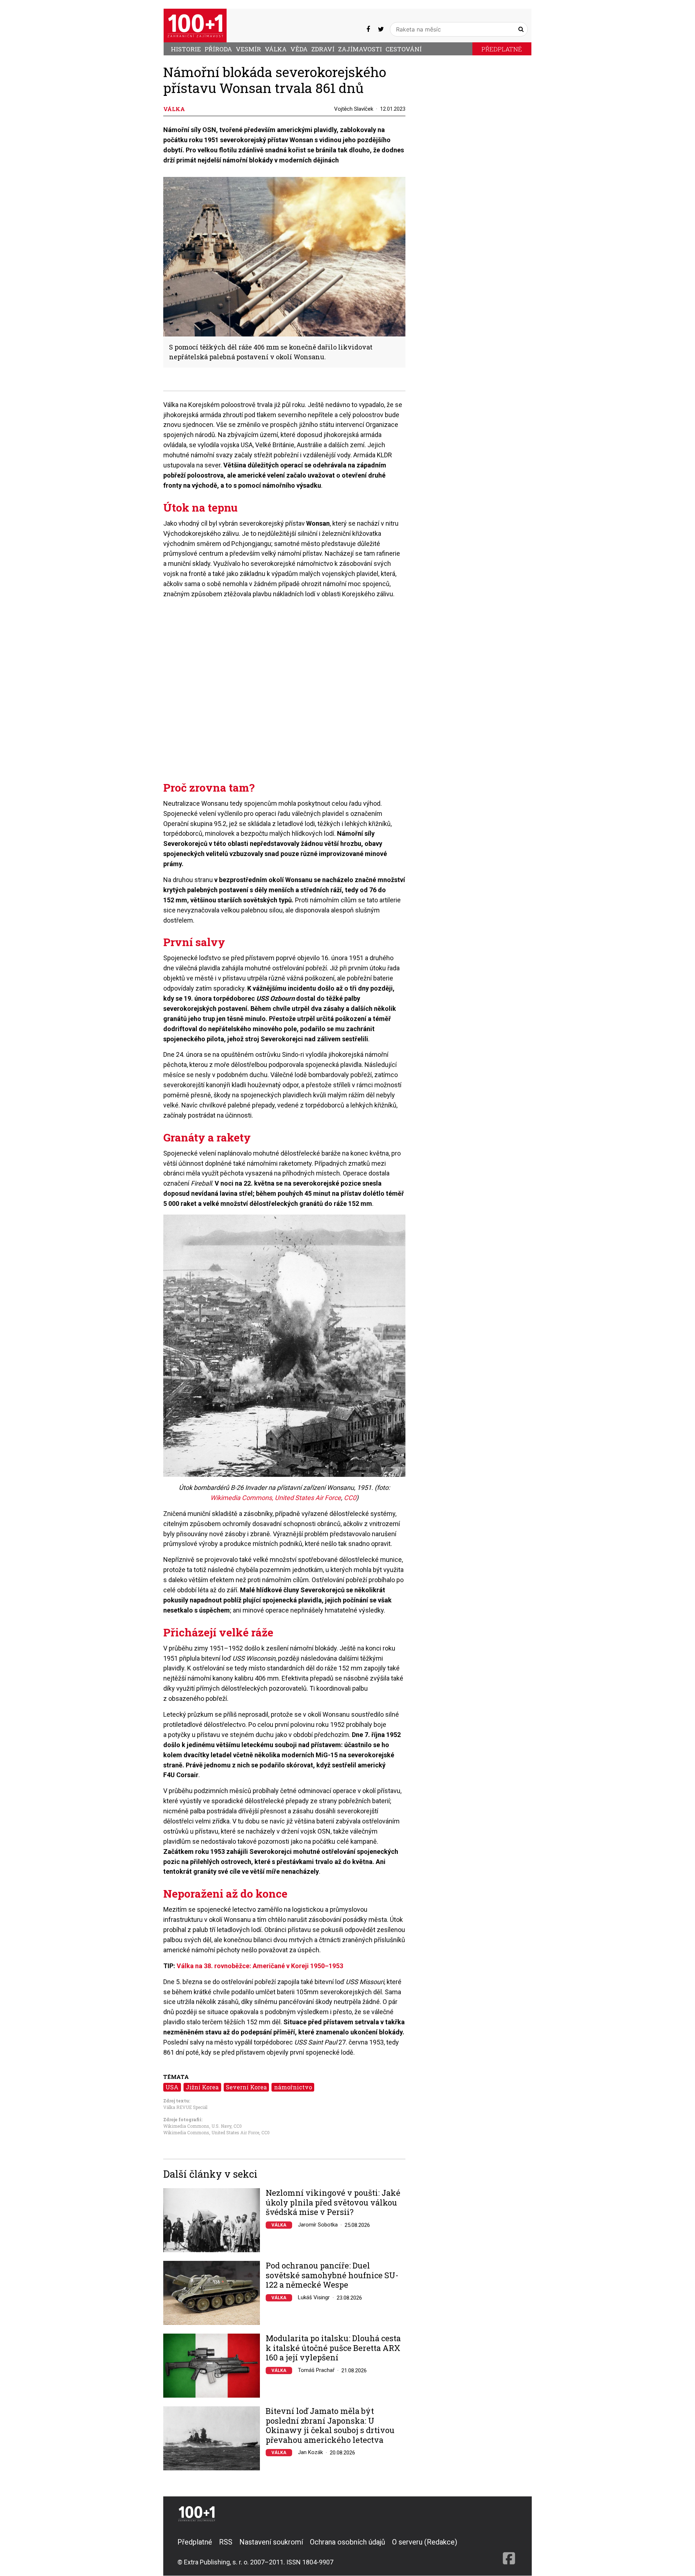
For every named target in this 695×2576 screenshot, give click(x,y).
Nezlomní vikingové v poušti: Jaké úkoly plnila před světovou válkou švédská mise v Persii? (333, 2202)
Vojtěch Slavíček (354, 109)
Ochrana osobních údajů (347, 2542)
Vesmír (248, 49)
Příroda (218, 49)
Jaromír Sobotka (318, 2225)
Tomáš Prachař (316, 2370)
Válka (276, 49)
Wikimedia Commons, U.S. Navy (197, 2126)
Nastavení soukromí (271, 2542)
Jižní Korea (202, 2087)
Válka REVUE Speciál (185, 2107)
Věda (299, 49)
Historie (186, 49)
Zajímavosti (360, 49)
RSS (226, 2542)
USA (172, 2087)
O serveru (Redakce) (425, 2542)
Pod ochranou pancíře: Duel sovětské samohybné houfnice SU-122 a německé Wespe (332, 2275)
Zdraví (323, 49)
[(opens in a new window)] (368, 29)
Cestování (404, 49)
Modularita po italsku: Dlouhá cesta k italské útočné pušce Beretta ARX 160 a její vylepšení (333, 2348)
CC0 (350, 1498)
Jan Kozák (310, 2452)
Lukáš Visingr (314, 2297)
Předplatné (502, 49)
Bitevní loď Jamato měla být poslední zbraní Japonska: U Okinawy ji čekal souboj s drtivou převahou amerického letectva (330, 2425)
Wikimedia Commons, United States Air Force (276, 1498)
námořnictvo (293, 2087)
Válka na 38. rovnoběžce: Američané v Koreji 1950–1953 (260, 1966)
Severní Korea (246, 2087)
